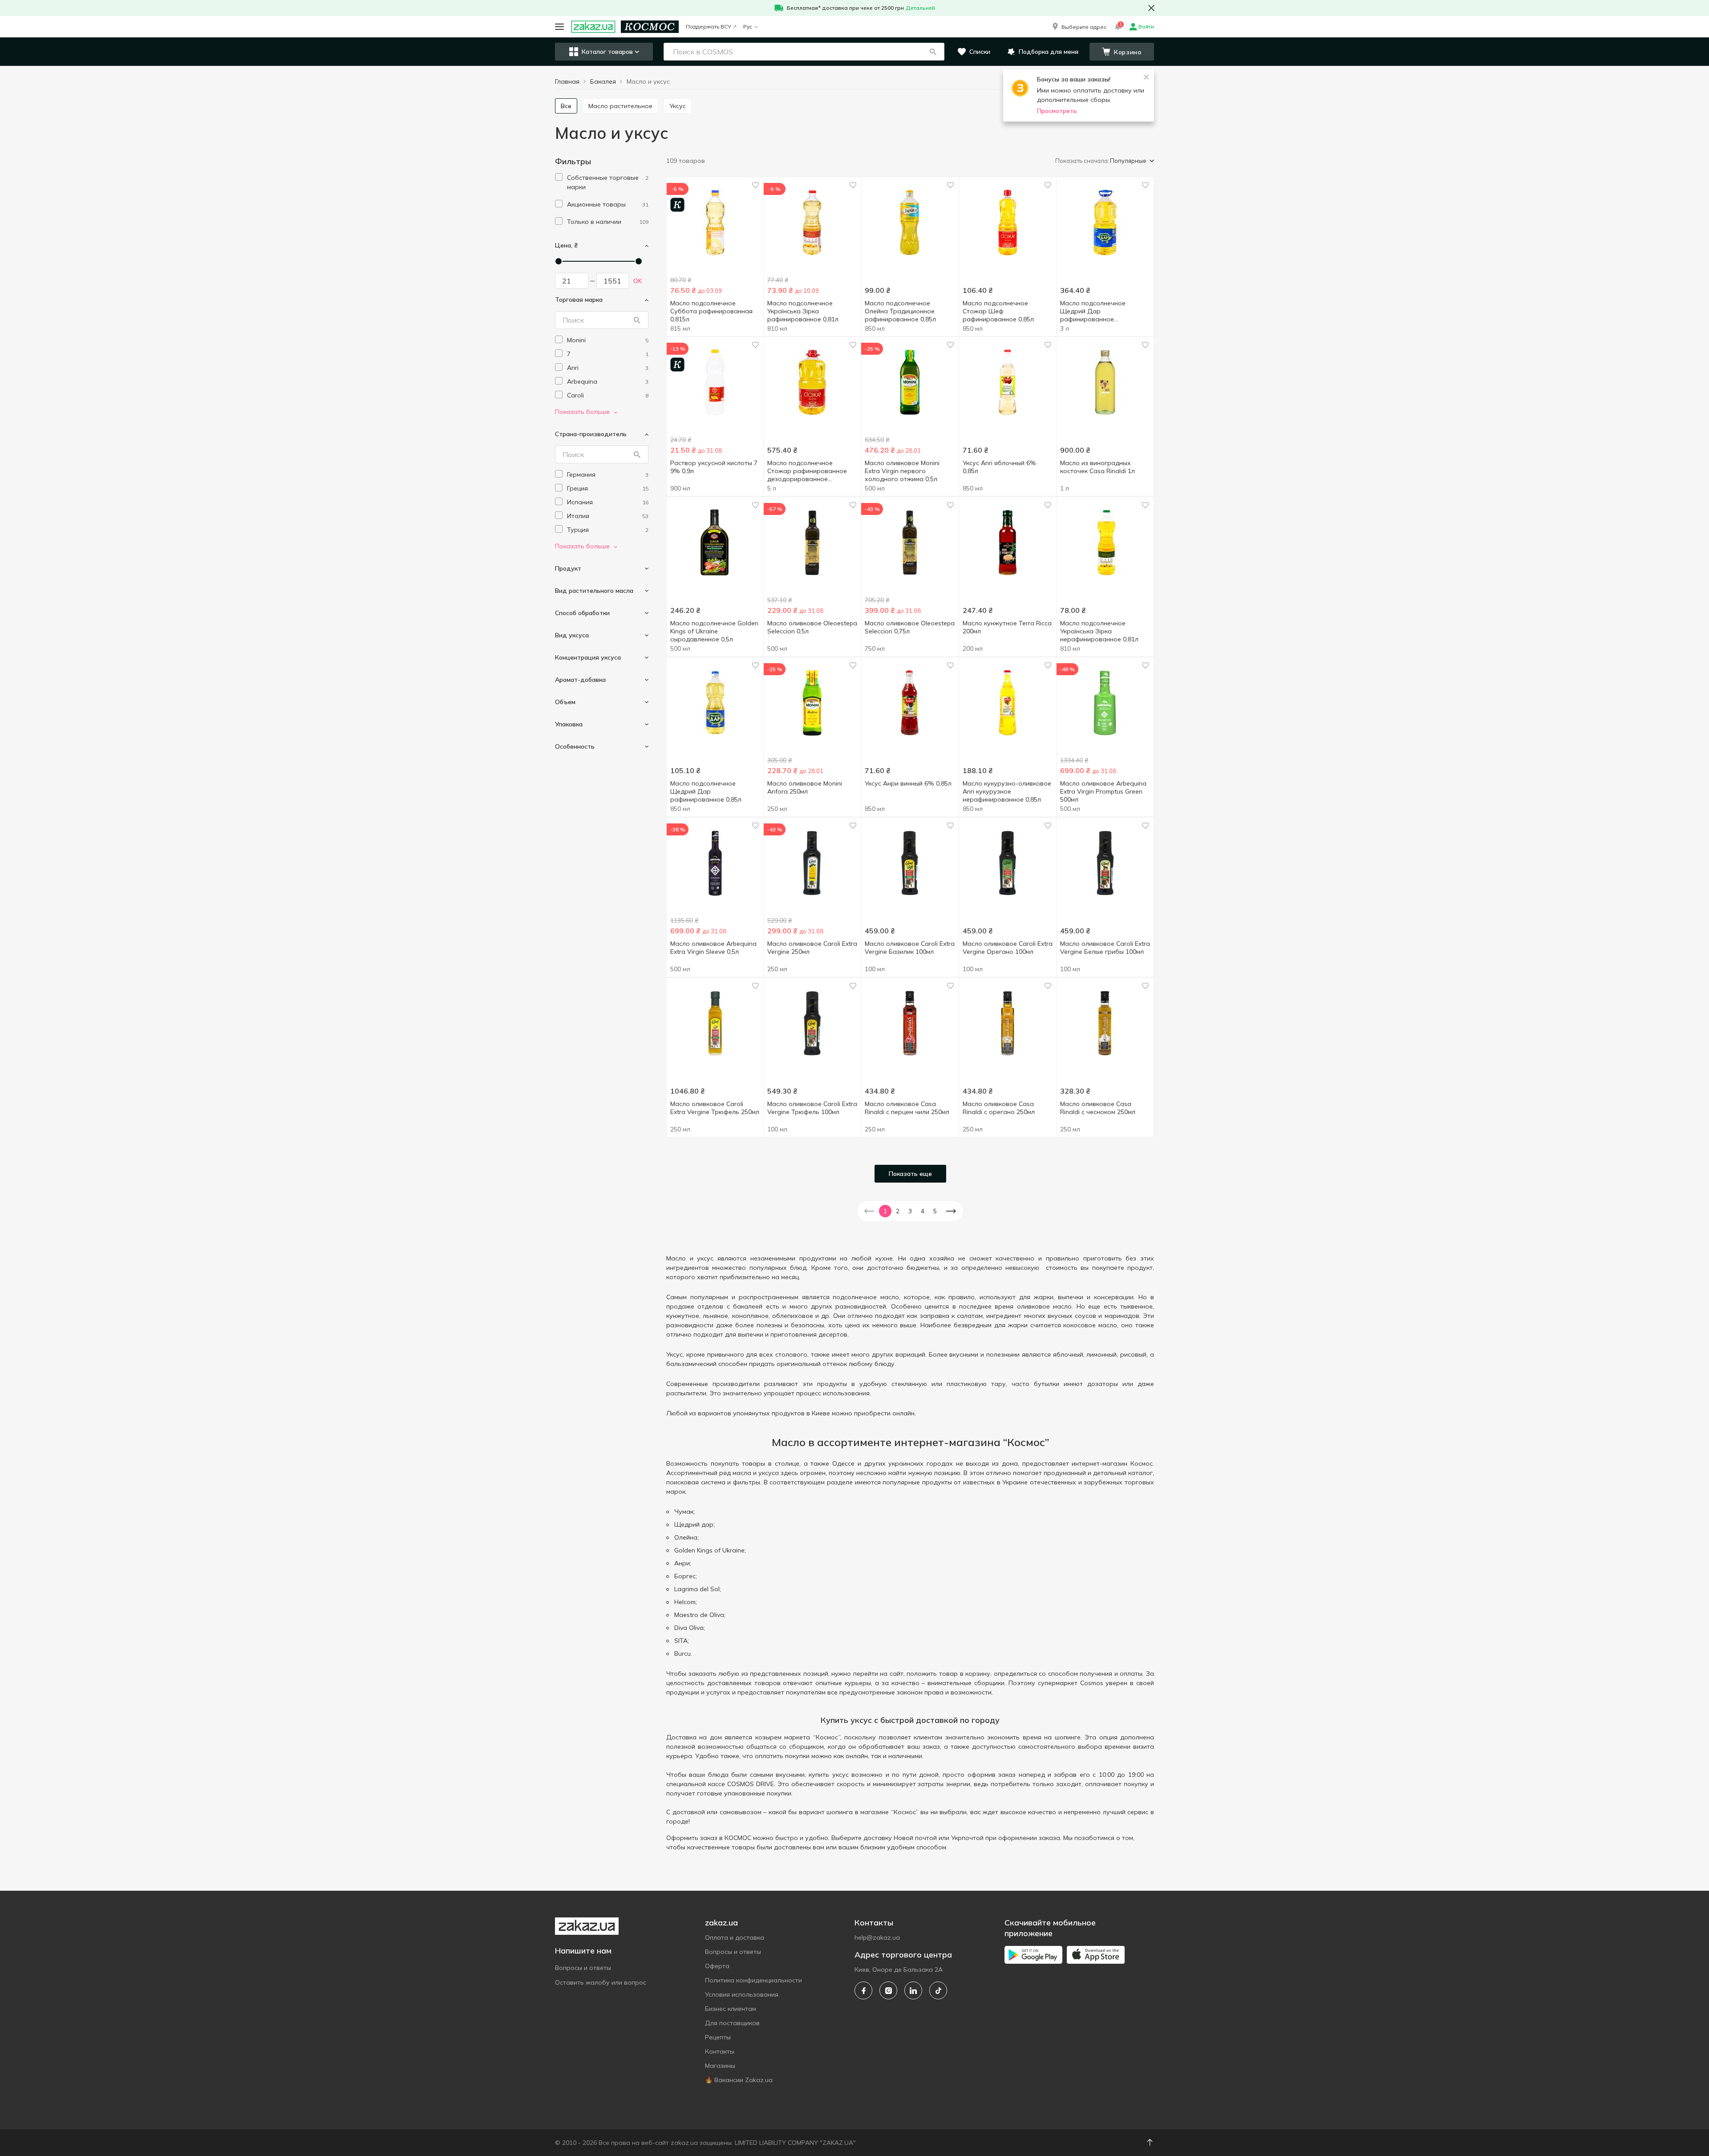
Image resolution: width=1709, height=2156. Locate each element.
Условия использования (742, 1994)
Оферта (717, 1966)
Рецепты (718, 2037)
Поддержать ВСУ (709, 26)
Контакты (720, 2051)
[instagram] (888, 1990)
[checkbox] (559, 177)
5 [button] (935, 1211)
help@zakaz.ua (877, 1937)
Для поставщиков (732, 2023)
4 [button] (923, 1211)
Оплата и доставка (735, 1937)
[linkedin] (913, 1990)
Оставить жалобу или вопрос (601, 1982)
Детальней (920, 8)
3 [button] (910, 1211)
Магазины (720, 2066)
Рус (748, 26)
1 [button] (885, 1211)
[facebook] (863, 1990)
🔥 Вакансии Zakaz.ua (739, 2080)
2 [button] (898, 1211)
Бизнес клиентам (731, 2009)
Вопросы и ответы (583, 1968)
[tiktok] (938, 1990)
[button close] (1151, 8)
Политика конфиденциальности (753, 1980)
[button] (1079, 27)
